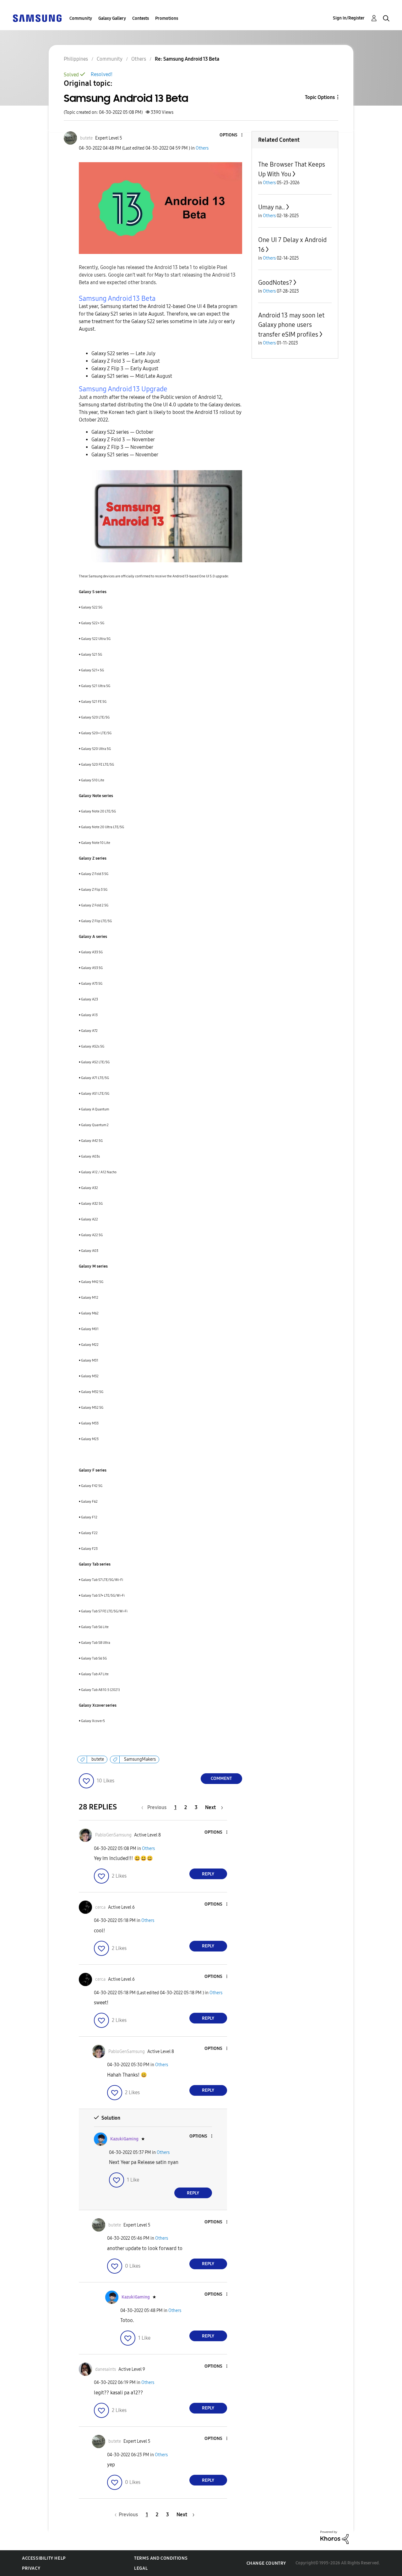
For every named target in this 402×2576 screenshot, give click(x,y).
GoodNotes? (275, 283)
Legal (141, 2568)
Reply (208, 1874)
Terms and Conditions (161, 2558)
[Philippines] (37, 18)
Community (81, 18)
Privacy (31, 2568)
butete (98, 1759)
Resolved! (102, 74)
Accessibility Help (44, 2558)
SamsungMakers (140, 1759)
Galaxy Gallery (112, 18)
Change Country (266, 2563)
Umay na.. (272, 207)
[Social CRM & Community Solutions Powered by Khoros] (334, 2537)
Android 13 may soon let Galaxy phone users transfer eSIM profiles (291, 325)
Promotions (167, 18)
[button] (231, 135)
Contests (141, 18)
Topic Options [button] (320, 97)
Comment (221, 1778)
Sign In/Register (349, 18)
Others (202, 148)
